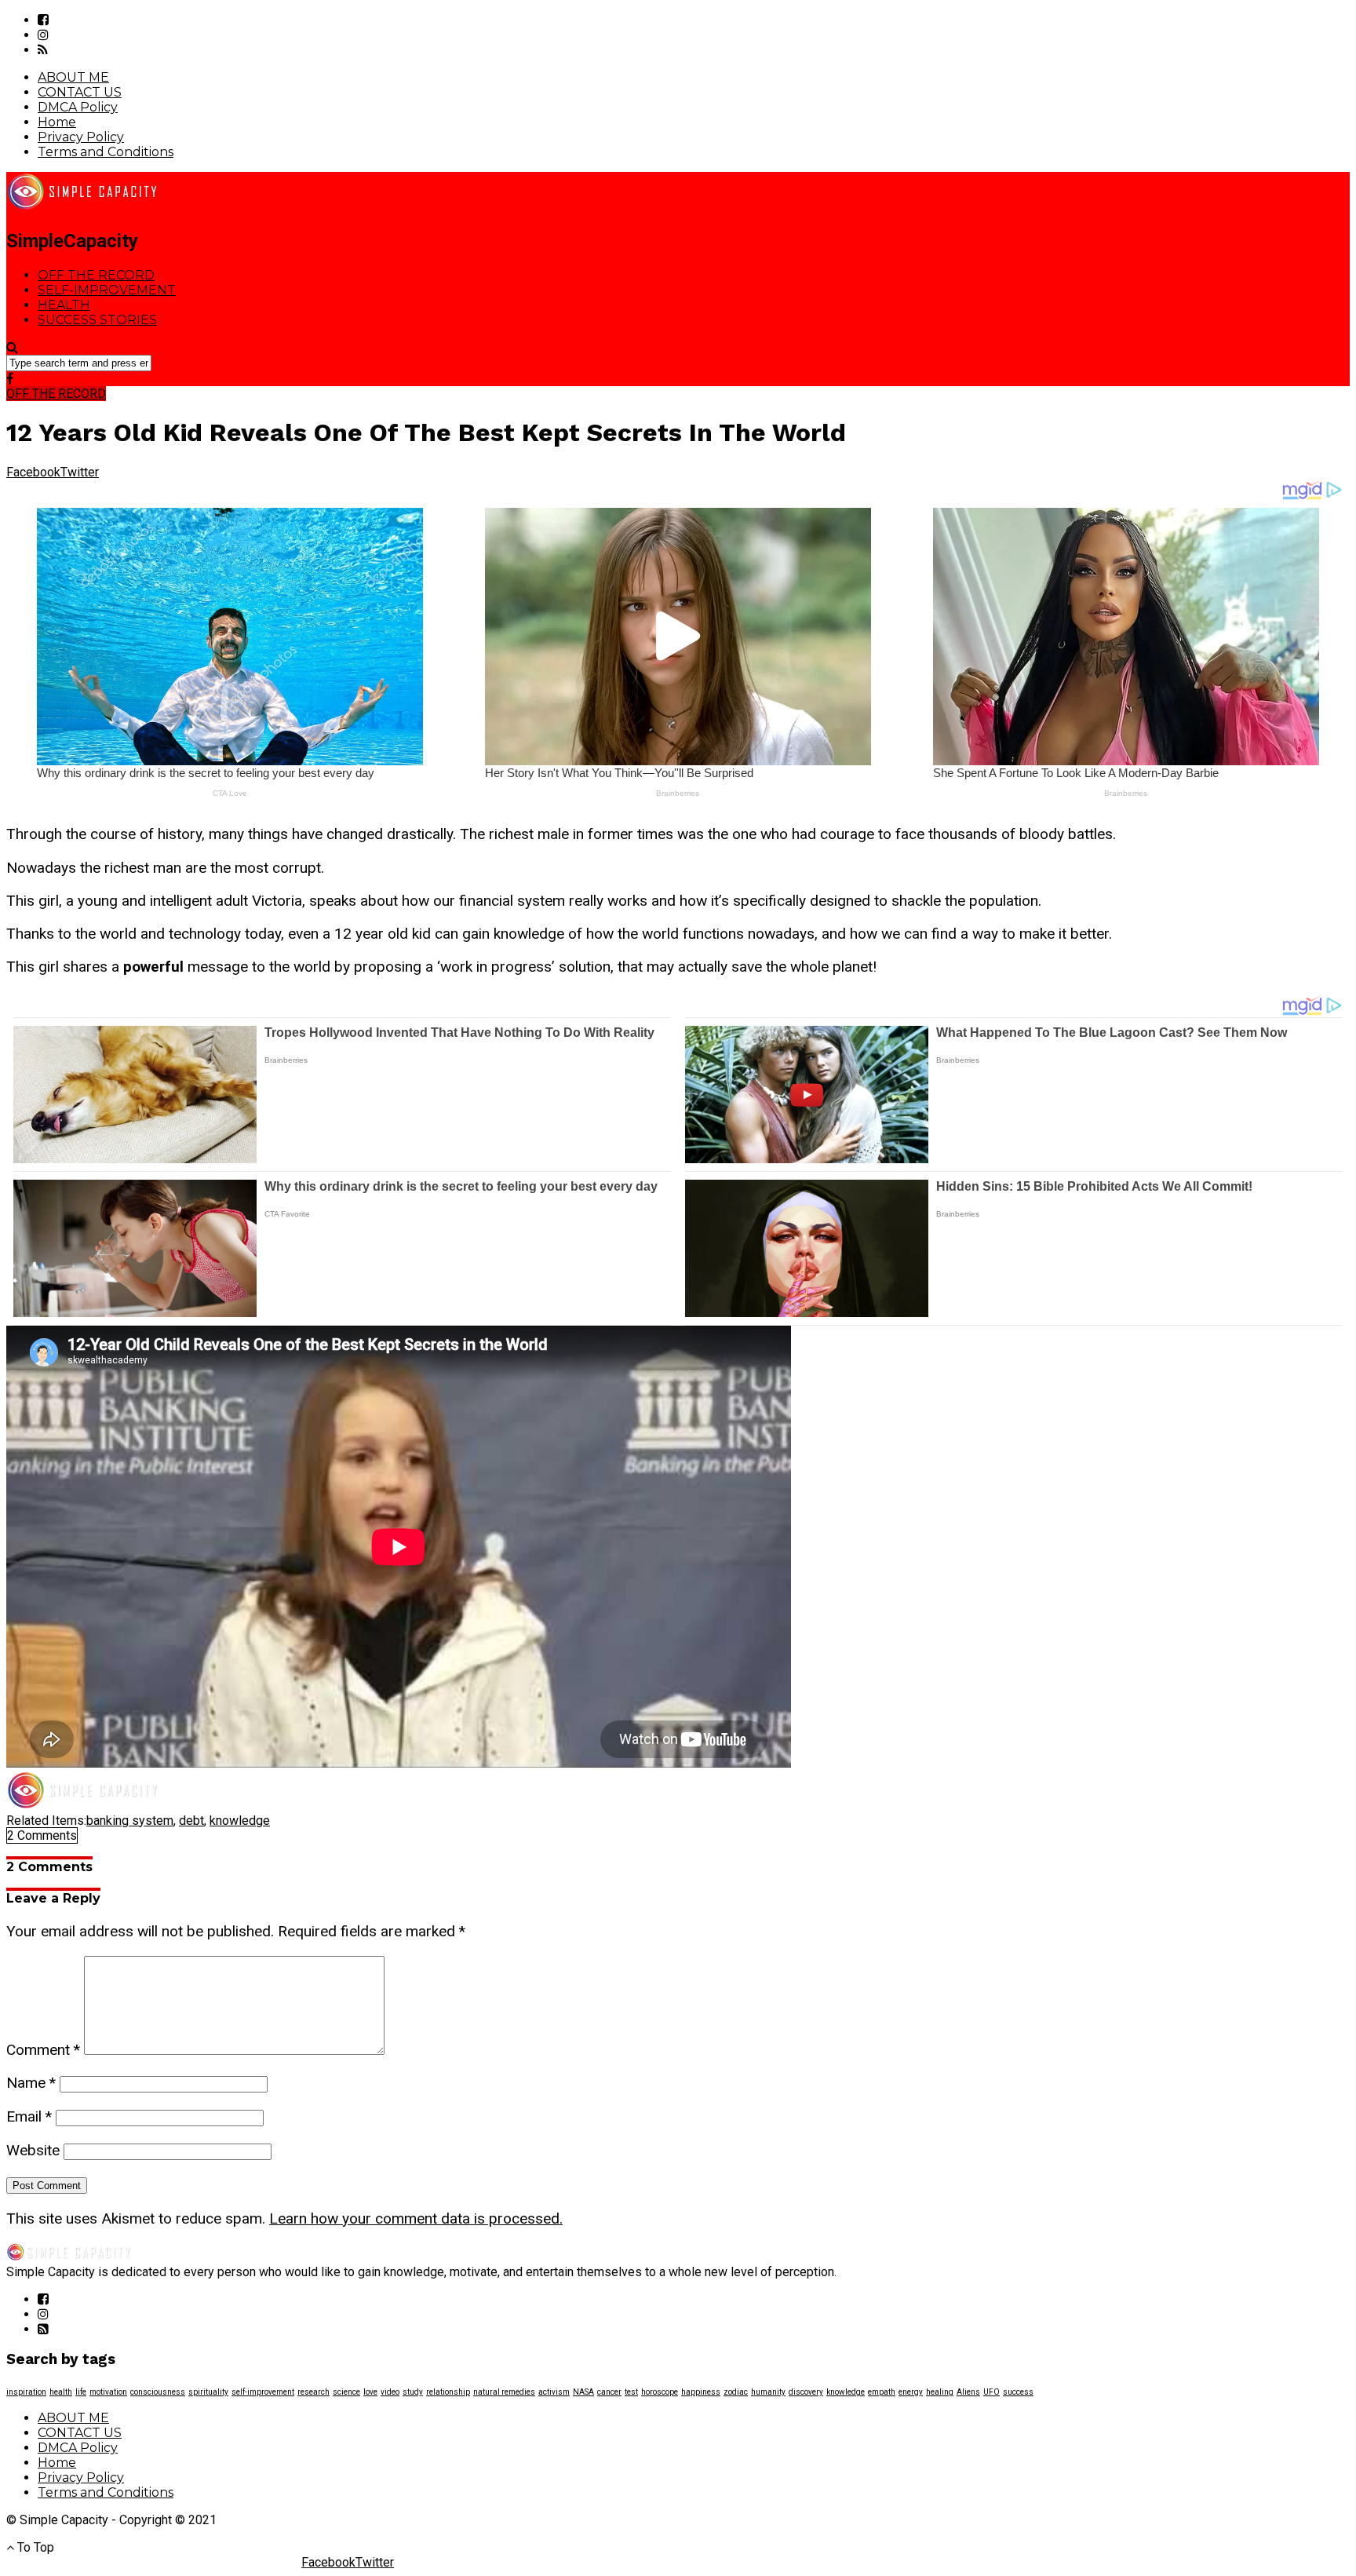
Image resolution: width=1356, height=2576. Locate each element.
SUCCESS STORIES (97, 320)
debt (191, 1821)
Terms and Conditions (106, 152)
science (346, 2392)
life (81, 2392)
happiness (701, 2392)
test (631, 2392)
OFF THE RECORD (96, 275)
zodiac (736, 2392)
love (370, 2392)
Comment (43, 2050)
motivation (108, 2392)
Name (31, 2083)
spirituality (208, 2392)
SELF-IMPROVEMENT (107, 290)
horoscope (660, 2392)
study (413, 2392)
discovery (806, 2392)
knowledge (240, 1821)
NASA (583, 2392)
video (390, 2392)
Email (29, 2116)
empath (882, 2392)
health (61, 2392)
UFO (991, 2392)
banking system (130, 1821)
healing (940, 2392)
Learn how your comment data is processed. (416, 2218)
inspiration (26, 2392)
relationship (448, 2392)
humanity (768, 2392)
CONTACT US (80, 92)
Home (57, 122)
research (313, 2392)
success (1018, 2392)
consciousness (158, 2392)
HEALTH (64, 305)
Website (33, 2150)
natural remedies (504, 2392)
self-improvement (263, 2392)
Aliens (968, 2392)
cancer (609, 2392)
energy (911, 2392)
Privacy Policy (81, 137)
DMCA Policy (78, 107)
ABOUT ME (73, 77)
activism (554, 2392)
